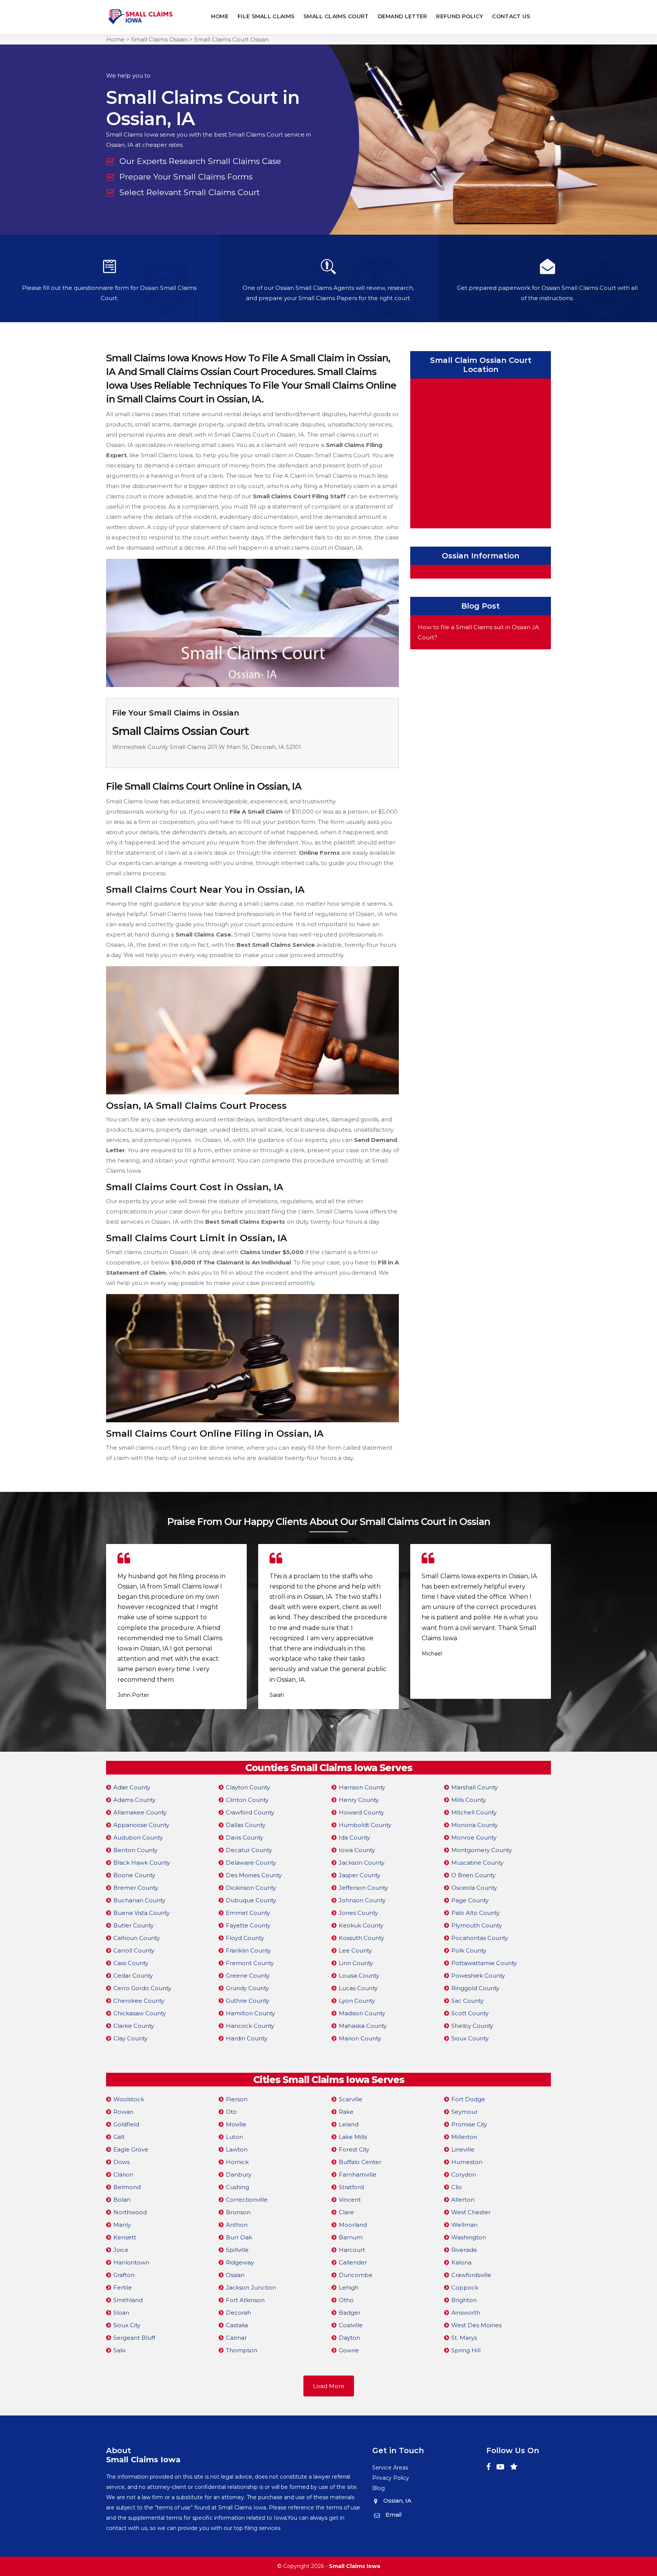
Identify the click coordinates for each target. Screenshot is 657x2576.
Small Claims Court (336, 16)
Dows (121, 2162)
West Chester (471, 2212)
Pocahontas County (480, 1938)
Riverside (464, 2250)
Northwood (130, 2212)
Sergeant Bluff (134, 2338)
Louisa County (359, 1976)
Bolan (122, 2200)
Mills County (469, 1800)
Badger (350, 2313)
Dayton (349, 2338)
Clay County (130, 2038)
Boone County (134, 1875)
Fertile (123, 2287)
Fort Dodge (468, 2099)
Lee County (355, 1950)
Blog (378, 2488)
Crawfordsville (471, 2275)
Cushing (237, 2187)
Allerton (463, 2200)
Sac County (467, 2001)
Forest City (354, 2149)
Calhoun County (136, 1938)
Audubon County (138, 1837)
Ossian (235, 2275)
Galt (119, 2137)
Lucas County (358, 1988)
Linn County (356, 1963)
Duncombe (356, 2275)
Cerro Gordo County (142, 1988)
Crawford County (250, 1812)
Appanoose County (141, 1825)
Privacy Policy (391, 2478)
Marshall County (474, 1787)
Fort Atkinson (245, 2300)
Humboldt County (365, 1825)
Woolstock (129, 2099)
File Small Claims (266, 16)
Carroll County (134, 1950)
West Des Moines (476, 2325)
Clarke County (134, 2026)
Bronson (238, 2212)
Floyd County (245, 1938)
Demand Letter (403, 16)
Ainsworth (466, 2313)
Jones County (358, 1913)
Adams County (134, 1800)
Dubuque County (251, 1900)
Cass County (131, 1963)
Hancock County (250, 2026)
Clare (346, 2212)
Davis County (244, 1837)
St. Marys (464, 2338)
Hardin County (247, 2038)
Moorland (353, 2225)
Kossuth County (361, 1938)
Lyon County (357, 2001)
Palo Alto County (475, 1913)
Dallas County (246, 1825)
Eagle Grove (131, 2149)
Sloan (121, 2313)
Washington (469, 2237)
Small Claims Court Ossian (232, 39)
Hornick (237, 2162)
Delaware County (251, 1863)
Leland (349, 2124)
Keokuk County (361, 1925)
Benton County (135, 1850)
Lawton (237, 2149)
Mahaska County (363, 2026)
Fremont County (250, 1963)
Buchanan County (139, 1900)
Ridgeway (240, 2262)
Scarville (351, 2099)
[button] (325, 1726)
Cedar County (133, 1976)
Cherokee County (139, 2001)
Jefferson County (363, 1888)
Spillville (237, 2250)
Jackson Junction (251, 2287)
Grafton (124, 2275)
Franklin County (248, 1950)
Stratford (351, 2187)
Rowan (123, 2112)
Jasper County (359, 1875)
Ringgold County (475, 1988)
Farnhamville (358, 2174)
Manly (122, 2225)
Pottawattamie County (484, 1963)
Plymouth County (477, 1925)
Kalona (461, 2262)
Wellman (464, 2225)
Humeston (467, 2162)
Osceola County (474, 1888)
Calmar (236, 2338)
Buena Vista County (141, 1913)
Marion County (360, 2038)
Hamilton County (250, 2013)
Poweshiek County (478, 1976)
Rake (346, 2112)
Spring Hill (466, 2350)
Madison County (362, 2013)
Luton (234, 2137)
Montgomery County (482, 1850)
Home (220, 16)
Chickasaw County (140, 2013)
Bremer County (136, 1888)
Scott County (470, 2013)
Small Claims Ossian (159, 39)
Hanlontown (131, 2262)
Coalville (351, 2325)
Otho (346, 2300)
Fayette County (248, 1925)
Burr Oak (239, 2237)
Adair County (132, 1787)
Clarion (123, 2174)
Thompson (242, 2350)
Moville (236, 2124)
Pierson (237, 2099)
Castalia (237, 2325)
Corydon (464, 2174)
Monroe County (474, 1837)
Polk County (469, 1950)
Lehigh (349, 2287)
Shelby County (472, 2026)
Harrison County (362, 1787)
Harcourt (352, 2250)
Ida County (354, 1837)
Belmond (127, 2187)
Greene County (248, 1976)
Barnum (351, 2237)
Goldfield (126, 2124)
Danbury (239, 2174)
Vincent (350, 2200)
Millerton (464, 2137)
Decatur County (249, 1850)
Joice (121, 2250)
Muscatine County (477, 1863)
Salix (120, 2350)
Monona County (474, 1825)
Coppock (465, 2287)
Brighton (464, 2300)
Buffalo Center (360, 2162)
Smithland (128, 2300)
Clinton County (247, 1800)
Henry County (359, 1800)
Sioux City (127, 2325)
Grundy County (247, 1988)
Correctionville (247, 2200)
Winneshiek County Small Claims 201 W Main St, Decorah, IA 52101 (207, 747)
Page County (470, 1900)
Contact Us (511, 16)
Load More (329, 2386)
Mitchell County (474, 1812)
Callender (353, 2262)
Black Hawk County (142, 1863)
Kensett (125, 2237)
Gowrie (349, 2350)
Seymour (464, 2112)
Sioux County (470, 2038)
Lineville (463, 2149)
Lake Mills (353, 2137)
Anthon (237, 2225)
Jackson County (362, 1863)
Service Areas (390, 2468)
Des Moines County (254, 1875)
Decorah (238, 2313)
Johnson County (362, 1900)
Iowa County (357, 1850)
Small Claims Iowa (355, 2566)
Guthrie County (248, 2001)
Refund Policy (459, 16)
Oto (231, 2112)
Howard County (361, 1812)
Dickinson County (251, 1888)
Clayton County (248, 1787)
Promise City (469, 2124)
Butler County (133, 1925)
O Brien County (473, 1875)
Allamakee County (140, 1812)
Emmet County (248, 1913)
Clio (457, 2187)
